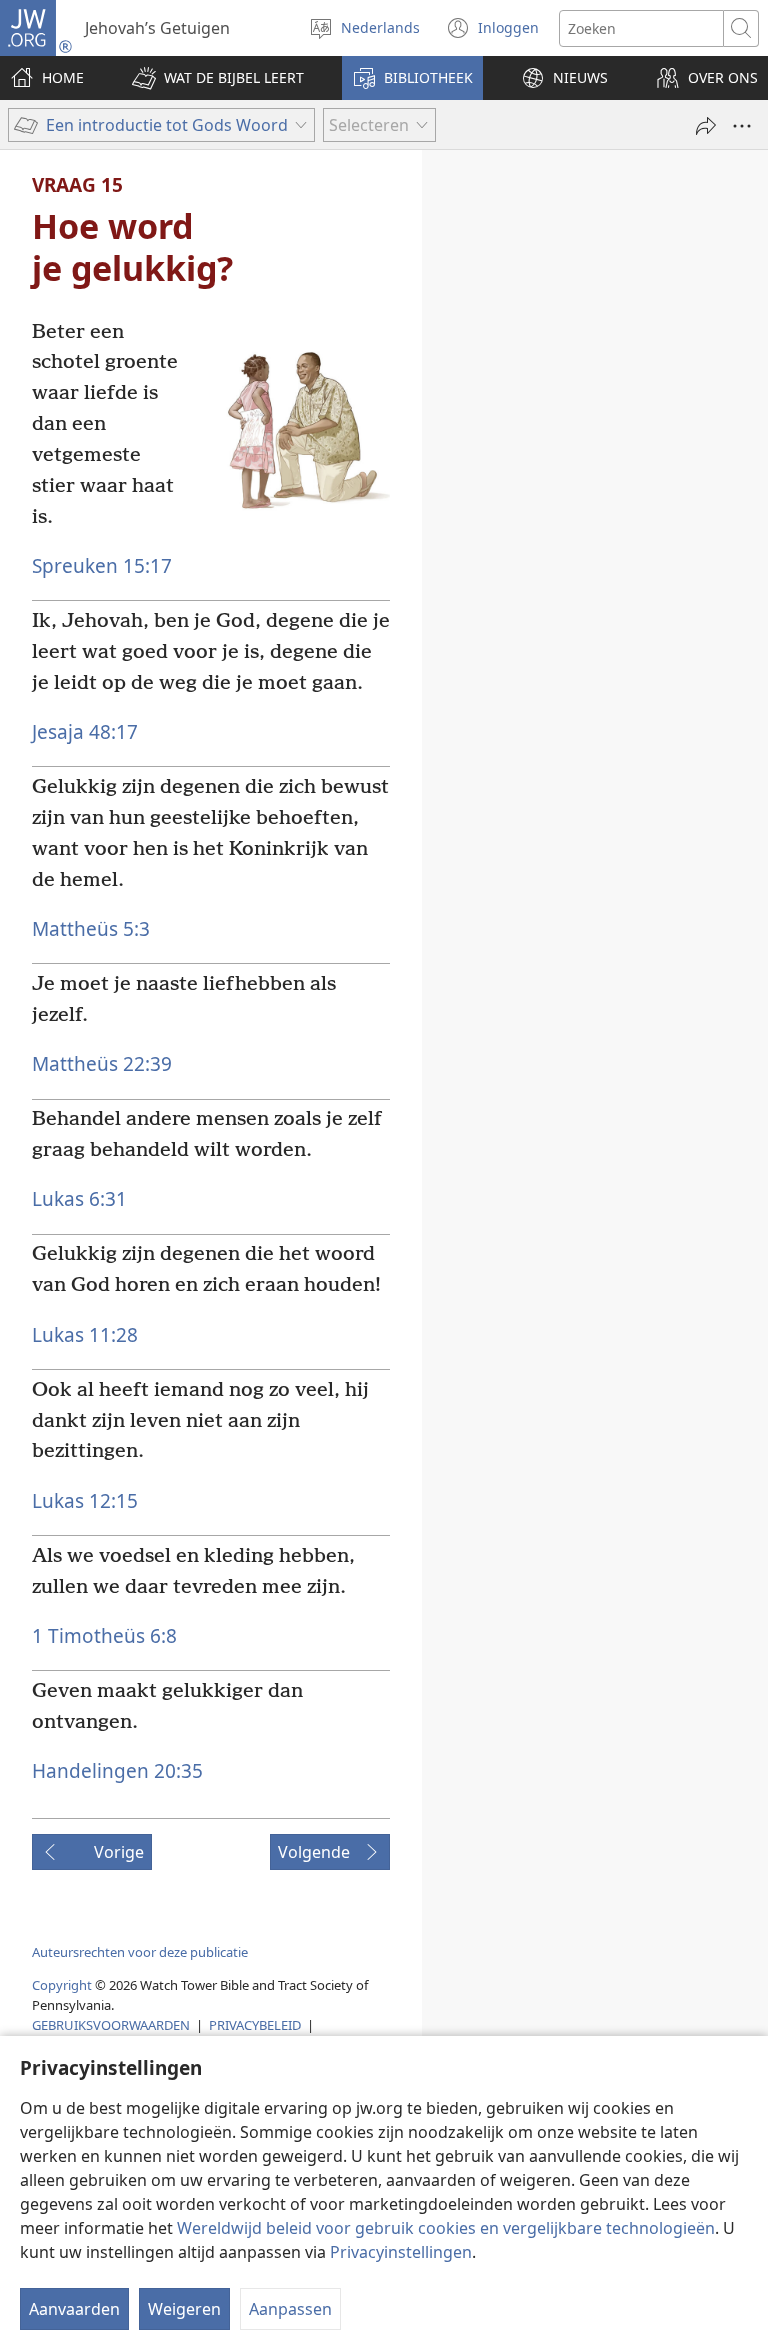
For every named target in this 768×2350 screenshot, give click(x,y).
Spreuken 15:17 (102, 565)
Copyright (62, 1985)
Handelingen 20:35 (117, 1770)
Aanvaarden (74, 2309)
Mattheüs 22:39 (102, 1063)
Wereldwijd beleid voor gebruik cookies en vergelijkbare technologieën (446, 2228)
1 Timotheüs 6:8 (104, 1635)
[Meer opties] (742, 126)
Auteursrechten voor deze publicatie (140, 1952)
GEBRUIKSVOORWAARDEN (111, 2025)
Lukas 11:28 (85, 1334)
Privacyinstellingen (401, 2252)
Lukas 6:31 (79, 1198)
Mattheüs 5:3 (91, 928)
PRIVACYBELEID (255, 2025)
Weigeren (184, 2309)
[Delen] (706, 126)
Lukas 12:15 (85, 1500)
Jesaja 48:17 (85, 731)
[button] (218, 78)
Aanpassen (290, 2309)
